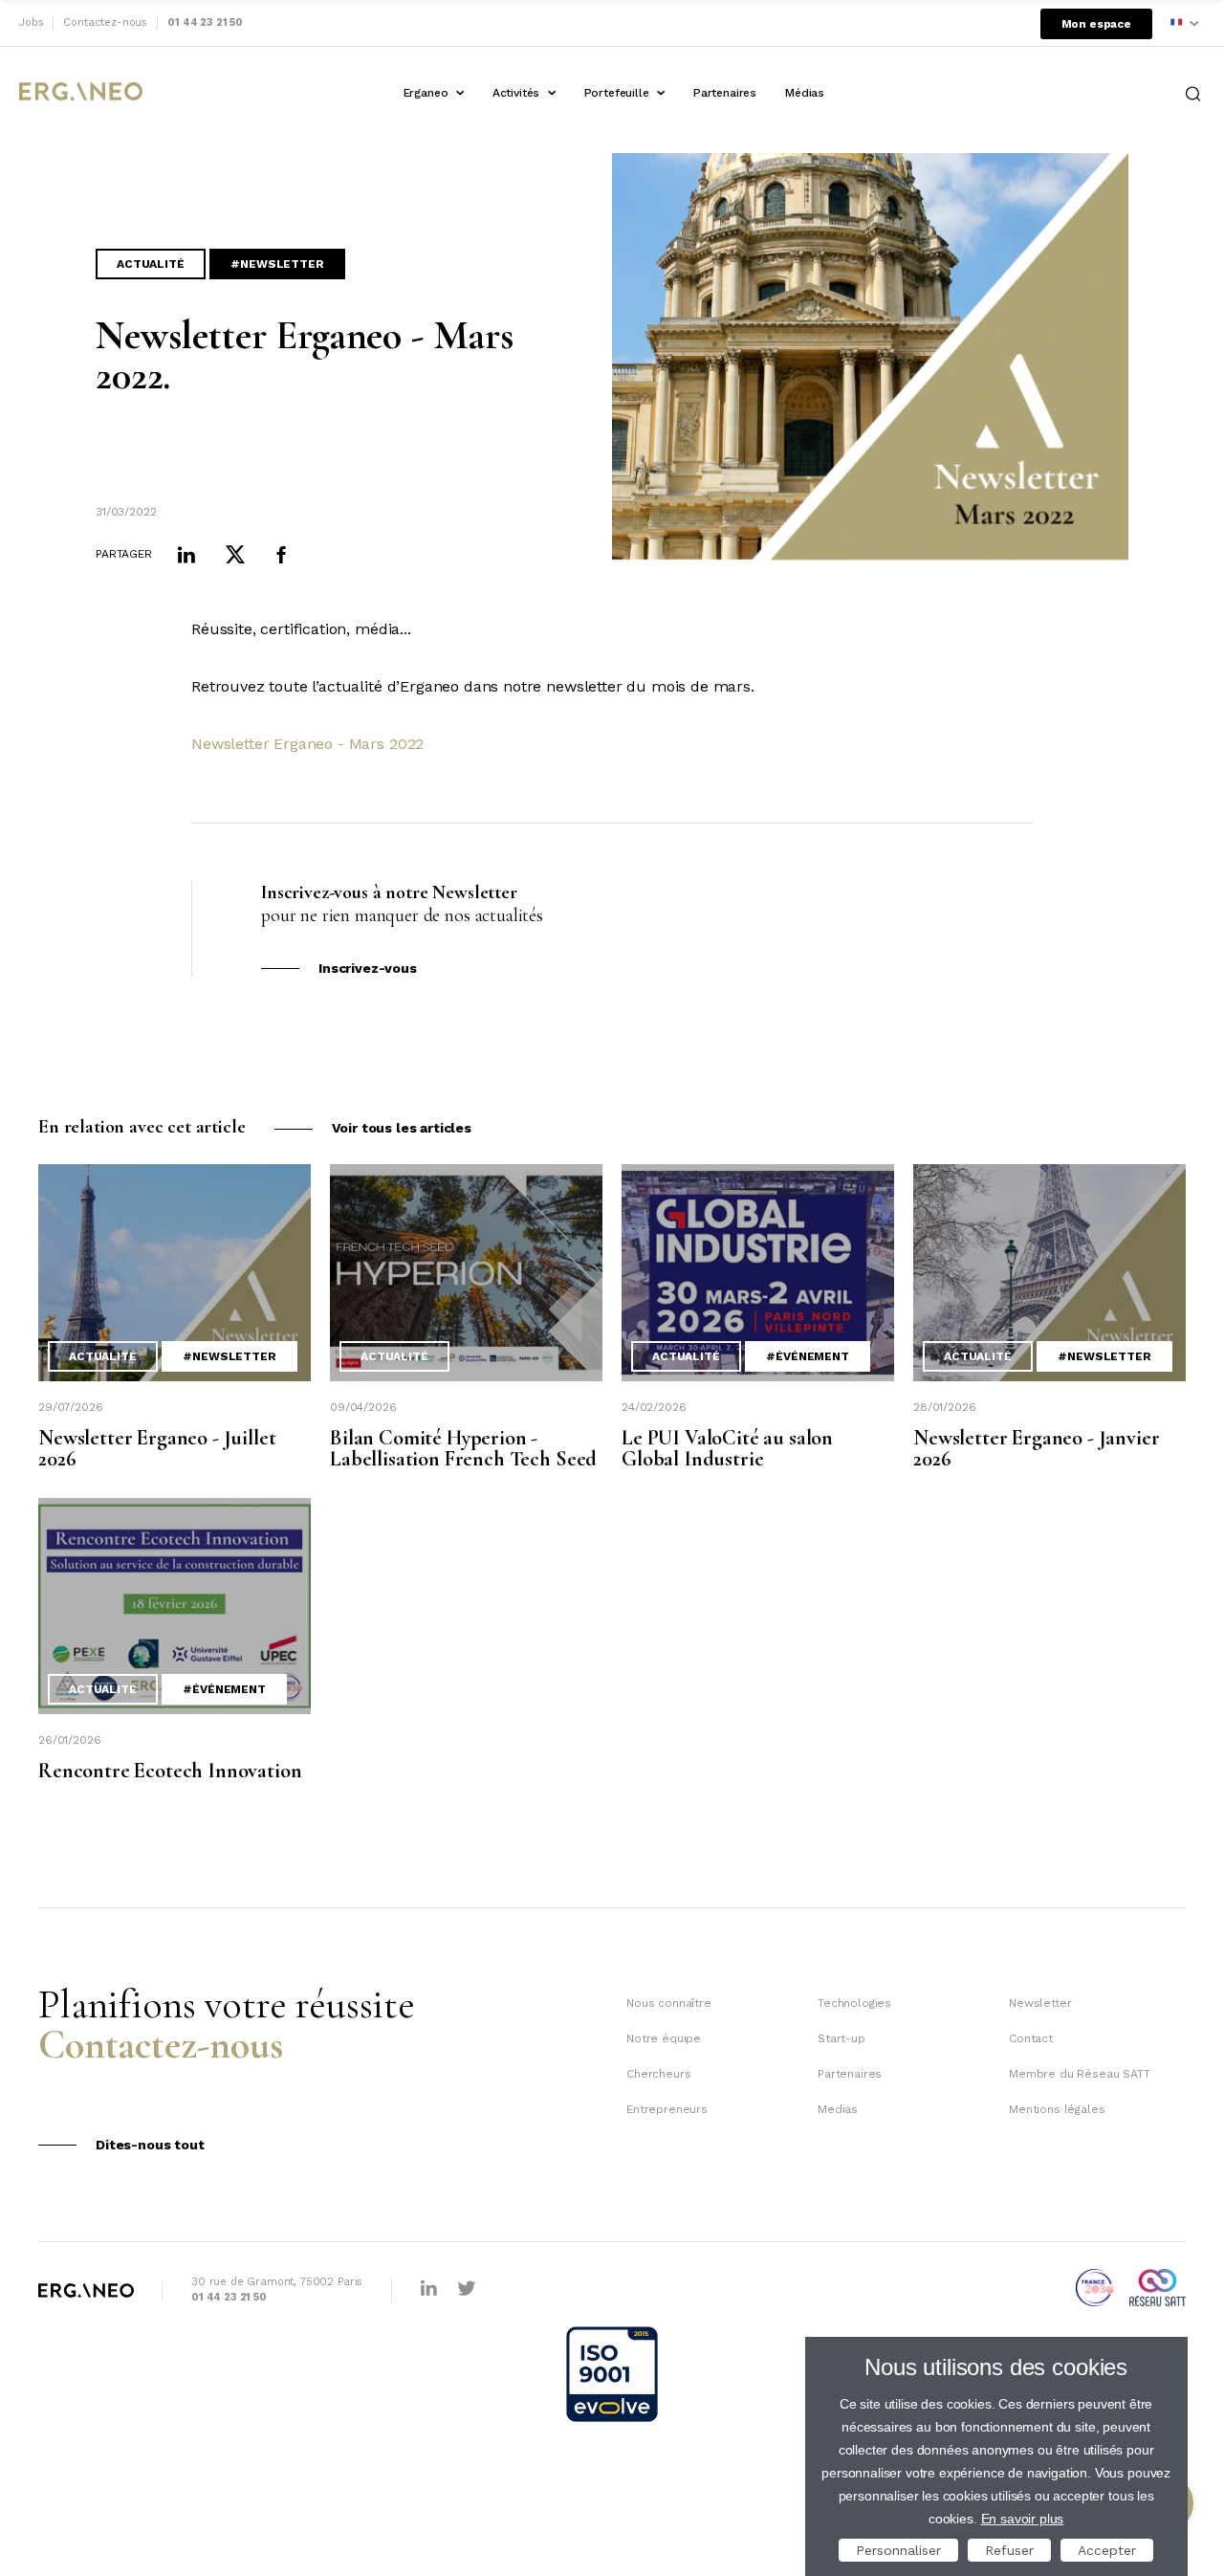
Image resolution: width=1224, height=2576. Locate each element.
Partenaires (725, 93)
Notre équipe (664, 2038)
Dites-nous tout (150, 2145)
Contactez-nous (105, 22)
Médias (805, 93)
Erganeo (426, 93)
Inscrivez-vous (368, 968)
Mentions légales (1057, 2109)
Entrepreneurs (667, 2109)
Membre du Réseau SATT (1080, 2074)
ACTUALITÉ (151, 264)
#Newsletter (277, 264)
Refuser (1009, 2550)
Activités (516, 93)
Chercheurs (658, 2074)
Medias (838, 2109)
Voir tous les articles (402, 1128)
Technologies (854, 2003)
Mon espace (1096, 24)
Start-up (841, 2038)
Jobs (31, 22)
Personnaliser (898, 2550)
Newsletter (1040, 2003)
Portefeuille (617, 93)
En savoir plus (1023, 2519)
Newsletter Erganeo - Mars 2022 (307, 744)
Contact (1031, 2038)
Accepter (1107, 2550)
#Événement (807, 1356)
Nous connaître (669, 2003)
